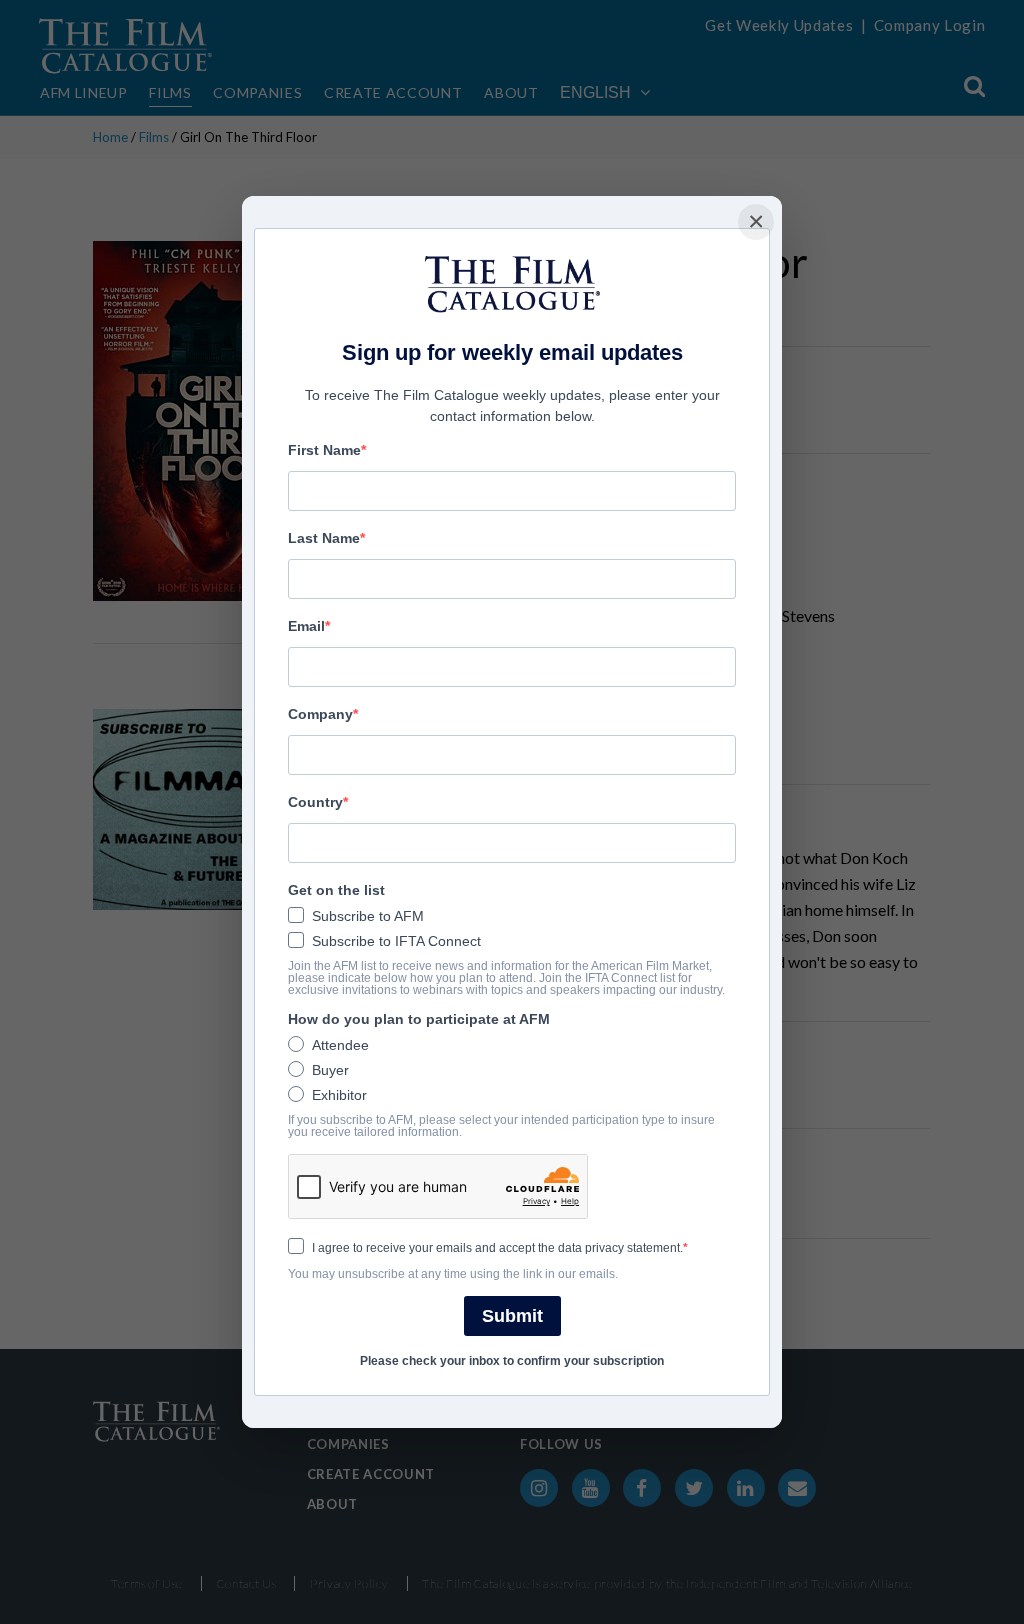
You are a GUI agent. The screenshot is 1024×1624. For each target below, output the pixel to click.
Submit (512, 1316)
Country (315, 802)
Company (320, 714)
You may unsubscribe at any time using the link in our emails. (453, 1274)
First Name (324, 450)
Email (306, 626)
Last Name (324, 538)
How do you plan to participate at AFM (419, 1019)
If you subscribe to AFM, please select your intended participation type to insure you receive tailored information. (501, 1126)
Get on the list (336, 890)
